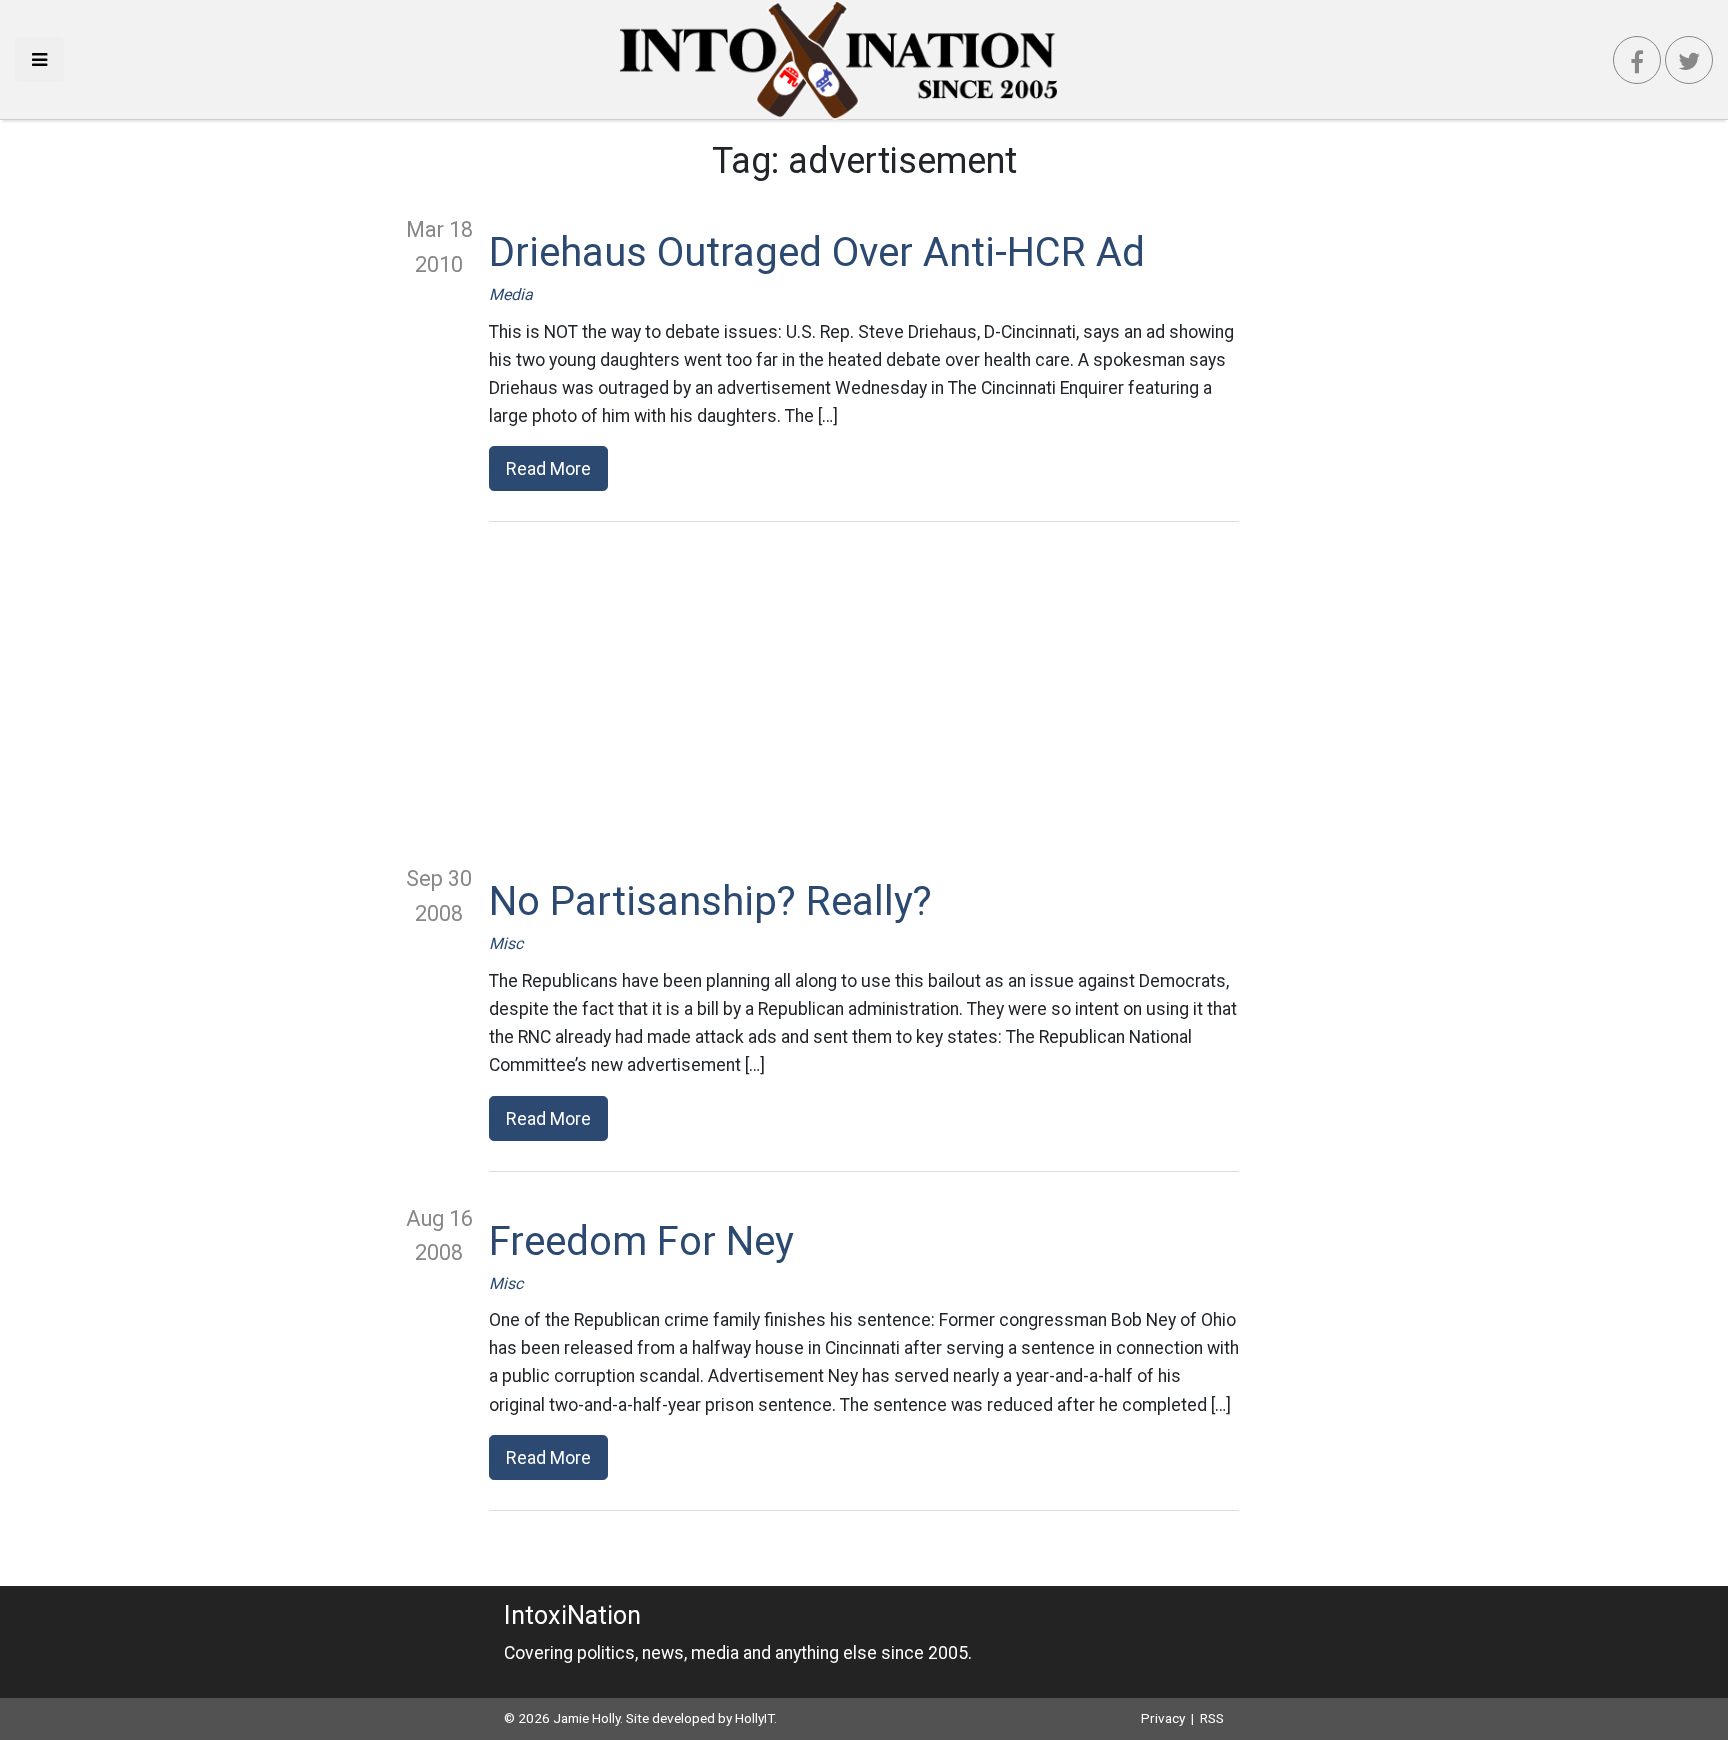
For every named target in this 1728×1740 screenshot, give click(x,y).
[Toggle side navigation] (39, 59)
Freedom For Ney (641, 1241)
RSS (1212, 1718)
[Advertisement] (864, 692)
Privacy (1163, 1718)
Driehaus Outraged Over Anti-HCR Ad (817, 252)
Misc (506, 943)
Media (511, 294)
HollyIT (754, 1718)
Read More (548, 468)
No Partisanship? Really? (710, 901)
